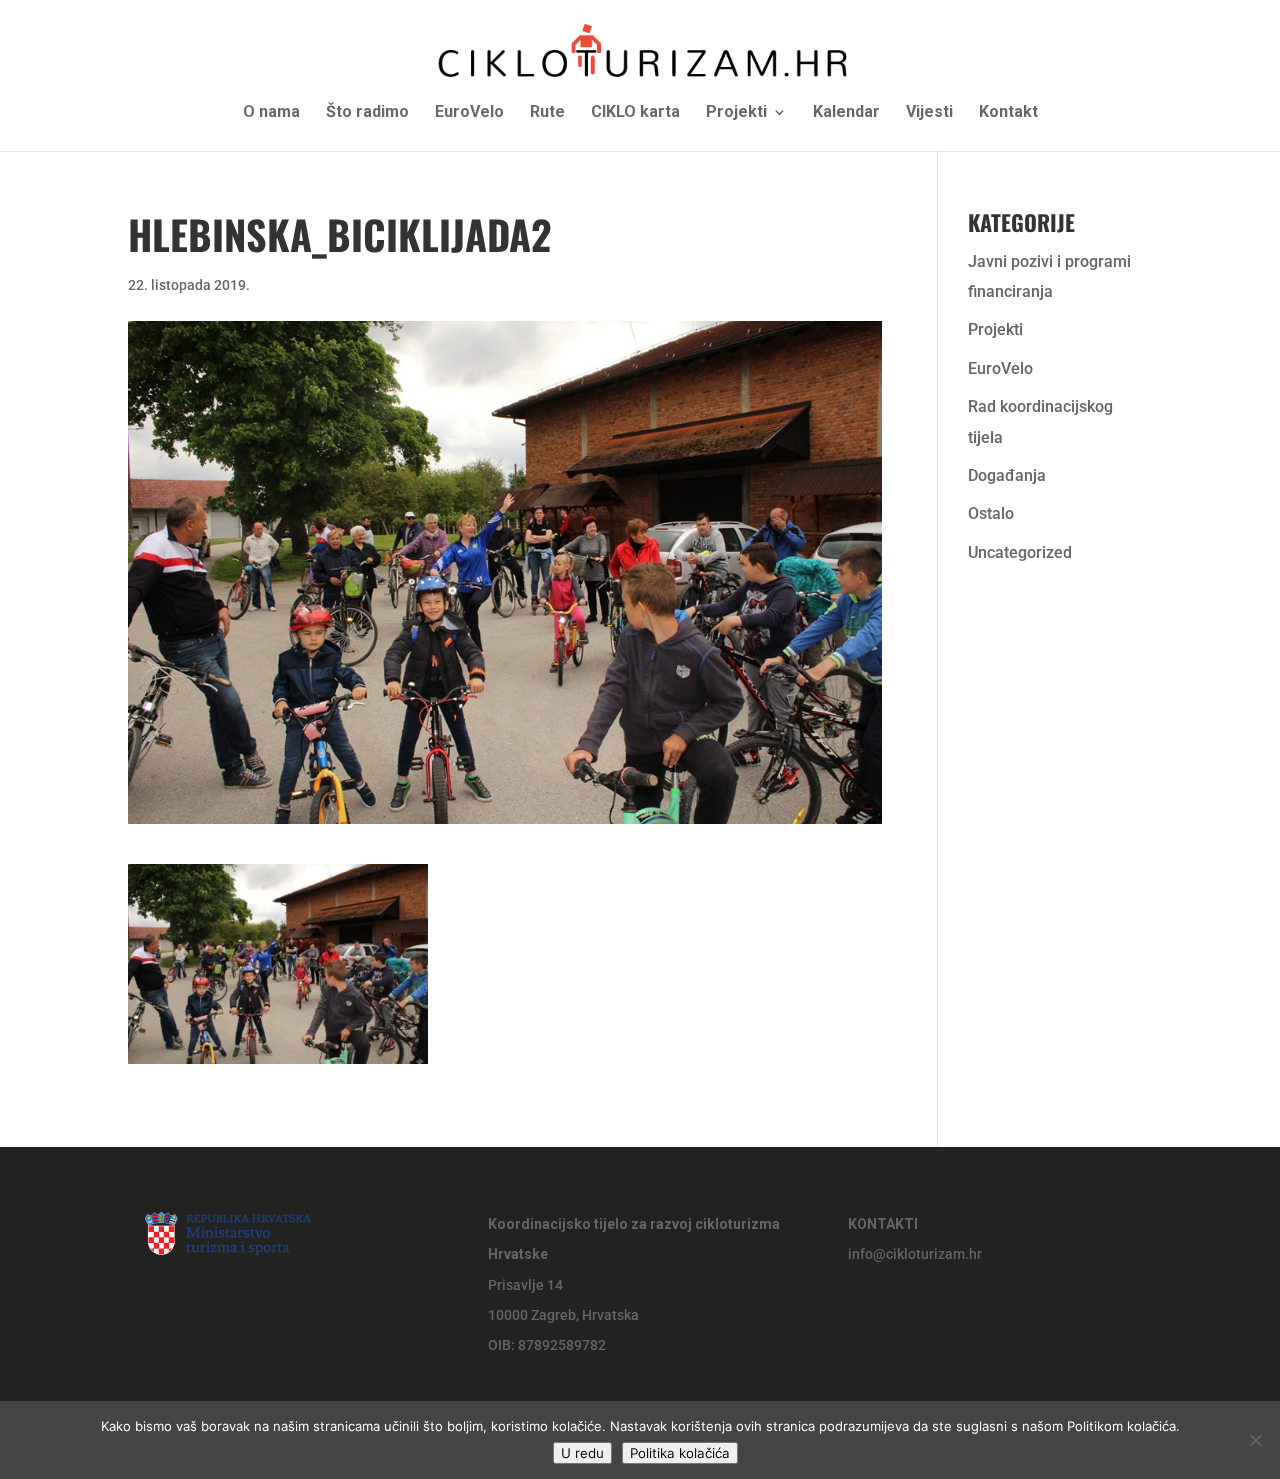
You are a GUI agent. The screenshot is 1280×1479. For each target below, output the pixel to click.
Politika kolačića (680, 1453)
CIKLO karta (635, 113)
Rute (547, 113)
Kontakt (1008, 113)
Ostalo (991, 513)
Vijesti (929, 113)
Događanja (1007, 475)
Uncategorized (1020, 552)
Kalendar (846, 113)
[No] (1255, 1440)
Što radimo (367, 113)
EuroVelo (469, 113)
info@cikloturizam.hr (915, 1254)
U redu (582, 1453)
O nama (271, 113)
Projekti (736, 113)
